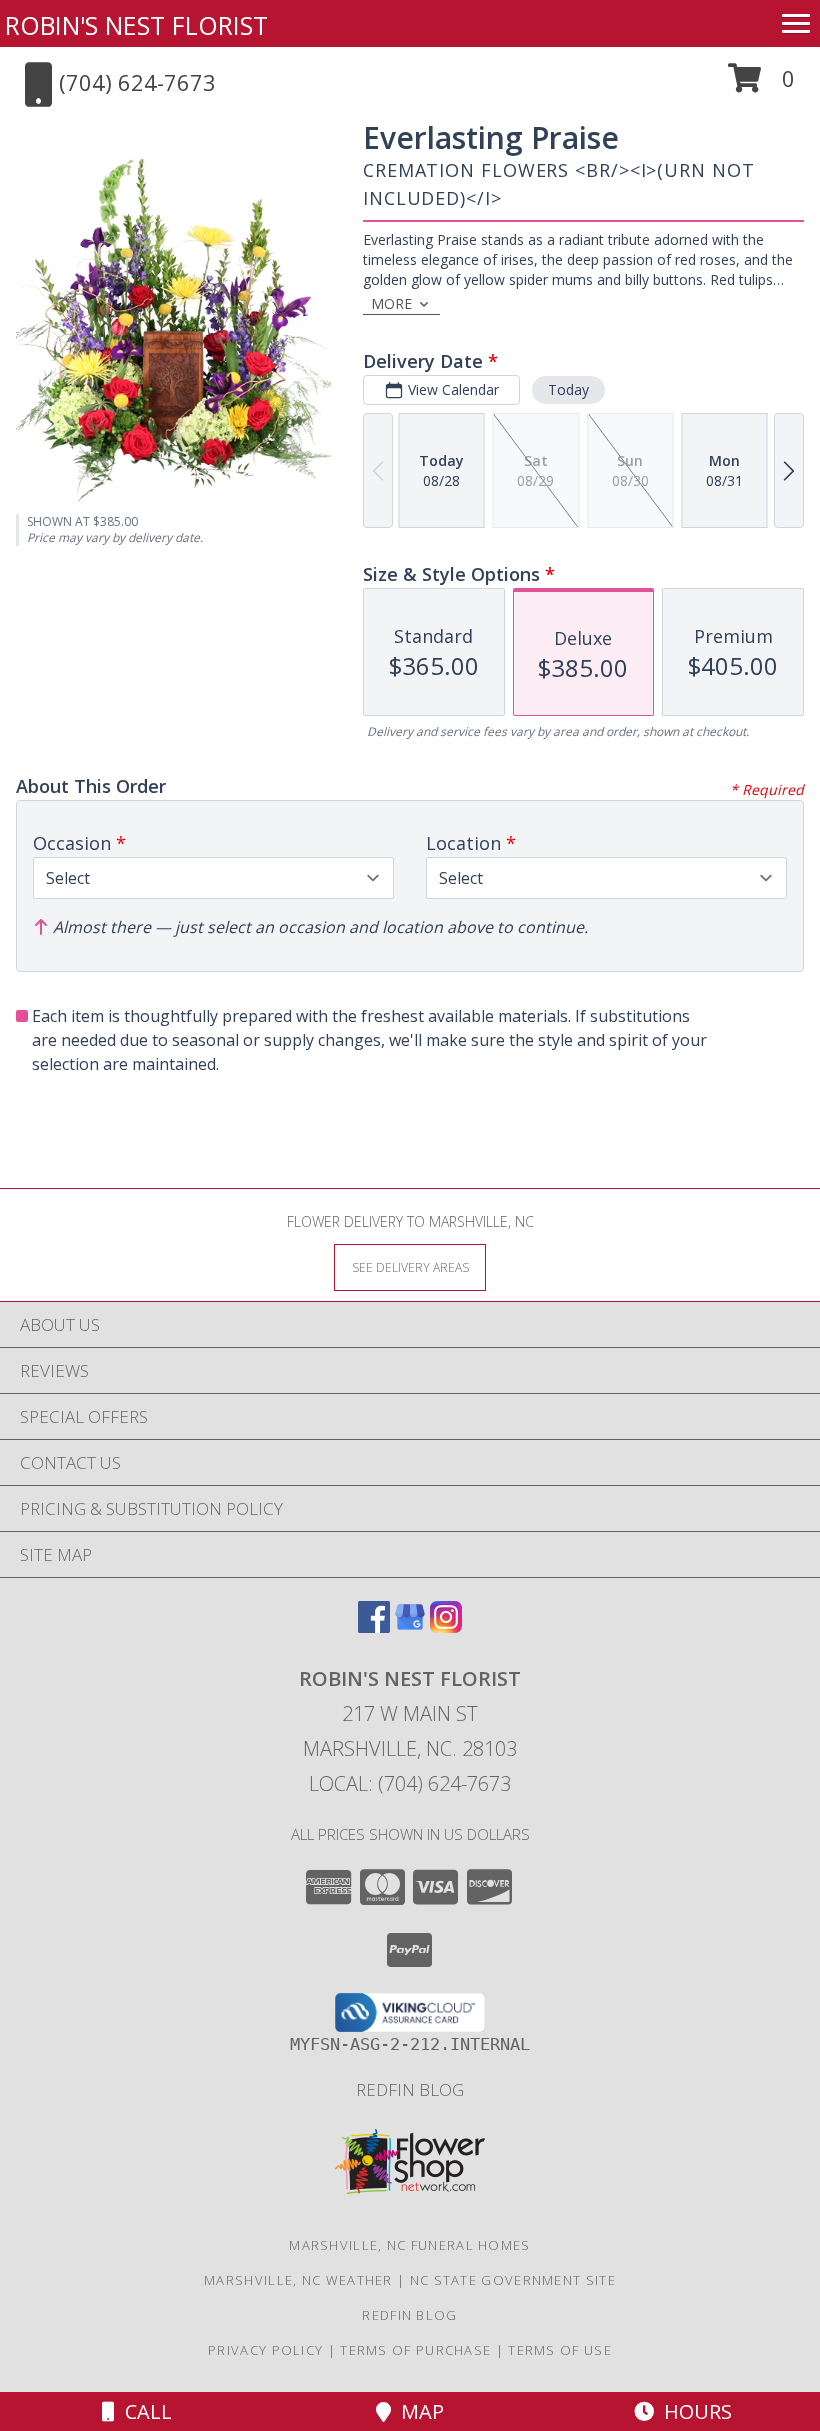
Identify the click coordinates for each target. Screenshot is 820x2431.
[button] (761, 85)
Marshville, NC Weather (298, 2280)
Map (417, 2411)
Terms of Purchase (415, 2350)
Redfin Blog (410, 2089)
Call (143, 2411)
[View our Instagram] (446, 1626)
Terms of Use (560, 2350)
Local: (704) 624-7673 (410, 1783)
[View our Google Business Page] (410, 1626)
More (391, 303)
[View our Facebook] (374, 1626)
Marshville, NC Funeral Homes (409, 2245)
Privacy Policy (265, 2350)
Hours (693, 2411)
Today (568, 389)
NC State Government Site (513, 2280)
